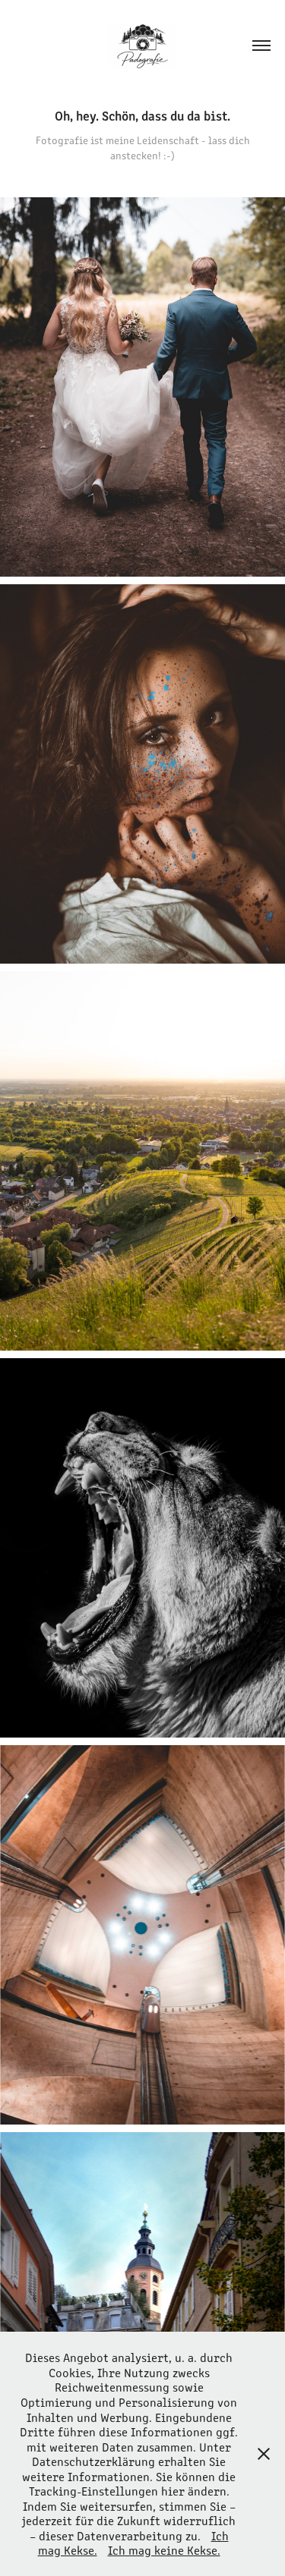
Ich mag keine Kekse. (164, 2550)
